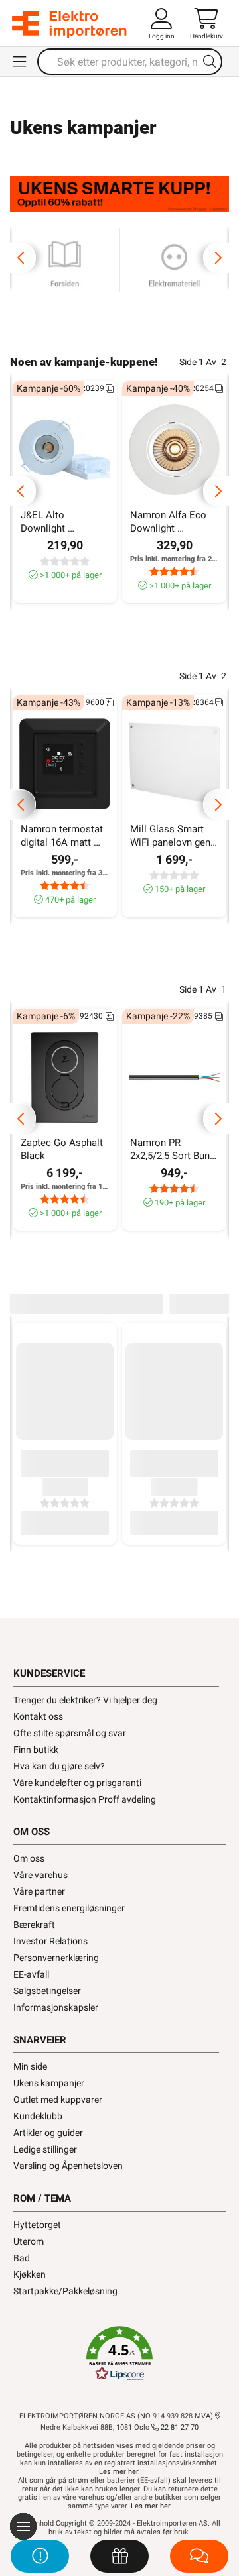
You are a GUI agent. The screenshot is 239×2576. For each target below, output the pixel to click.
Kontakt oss (38, 1716)
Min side (30, 2066)
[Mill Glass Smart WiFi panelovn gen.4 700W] (174, 764)
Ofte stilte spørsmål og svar (70, 1733)
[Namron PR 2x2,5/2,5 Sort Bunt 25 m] (174, 1077)
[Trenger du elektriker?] (40, 2556)
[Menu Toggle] (20, 62)
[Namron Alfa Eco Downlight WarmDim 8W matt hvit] (174, 450)
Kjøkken (30, 2274)
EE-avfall (31, 1974)
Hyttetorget (37, 2225)
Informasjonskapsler (56, 2007)
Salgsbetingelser (47, 1991)
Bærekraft (34, 1925)
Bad (22, 2258)
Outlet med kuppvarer (58, 2100)
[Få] (119, 2556)
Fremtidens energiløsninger (69, 1908)
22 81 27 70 (179, 2427)
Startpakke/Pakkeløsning (65, 2291)
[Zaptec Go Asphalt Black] (65, 1077)
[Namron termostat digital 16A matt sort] (65, 764)
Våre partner (39, 1891)
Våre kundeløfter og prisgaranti (77, 1783)
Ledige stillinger (45, 2149)
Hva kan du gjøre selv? (59, 1766)
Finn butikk (36, 1750)
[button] (119, 2354)
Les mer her (119, 2472)
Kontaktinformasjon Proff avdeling (85, 1799)
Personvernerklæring (56, 1958)
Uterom (29, 2241)
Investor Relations (50, 1941)
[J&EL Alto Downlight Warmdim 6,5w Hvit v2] (65, 450)
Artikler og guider (48, 2133)
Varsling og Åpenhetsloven (68, 2166)
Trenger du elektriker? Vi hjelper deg (85, 1700)
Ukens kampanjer (49, 2083)
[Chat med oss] (199, 2556)
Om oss (29, 1858)
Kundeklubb (38, 2116)
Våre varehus (40, 1875)
